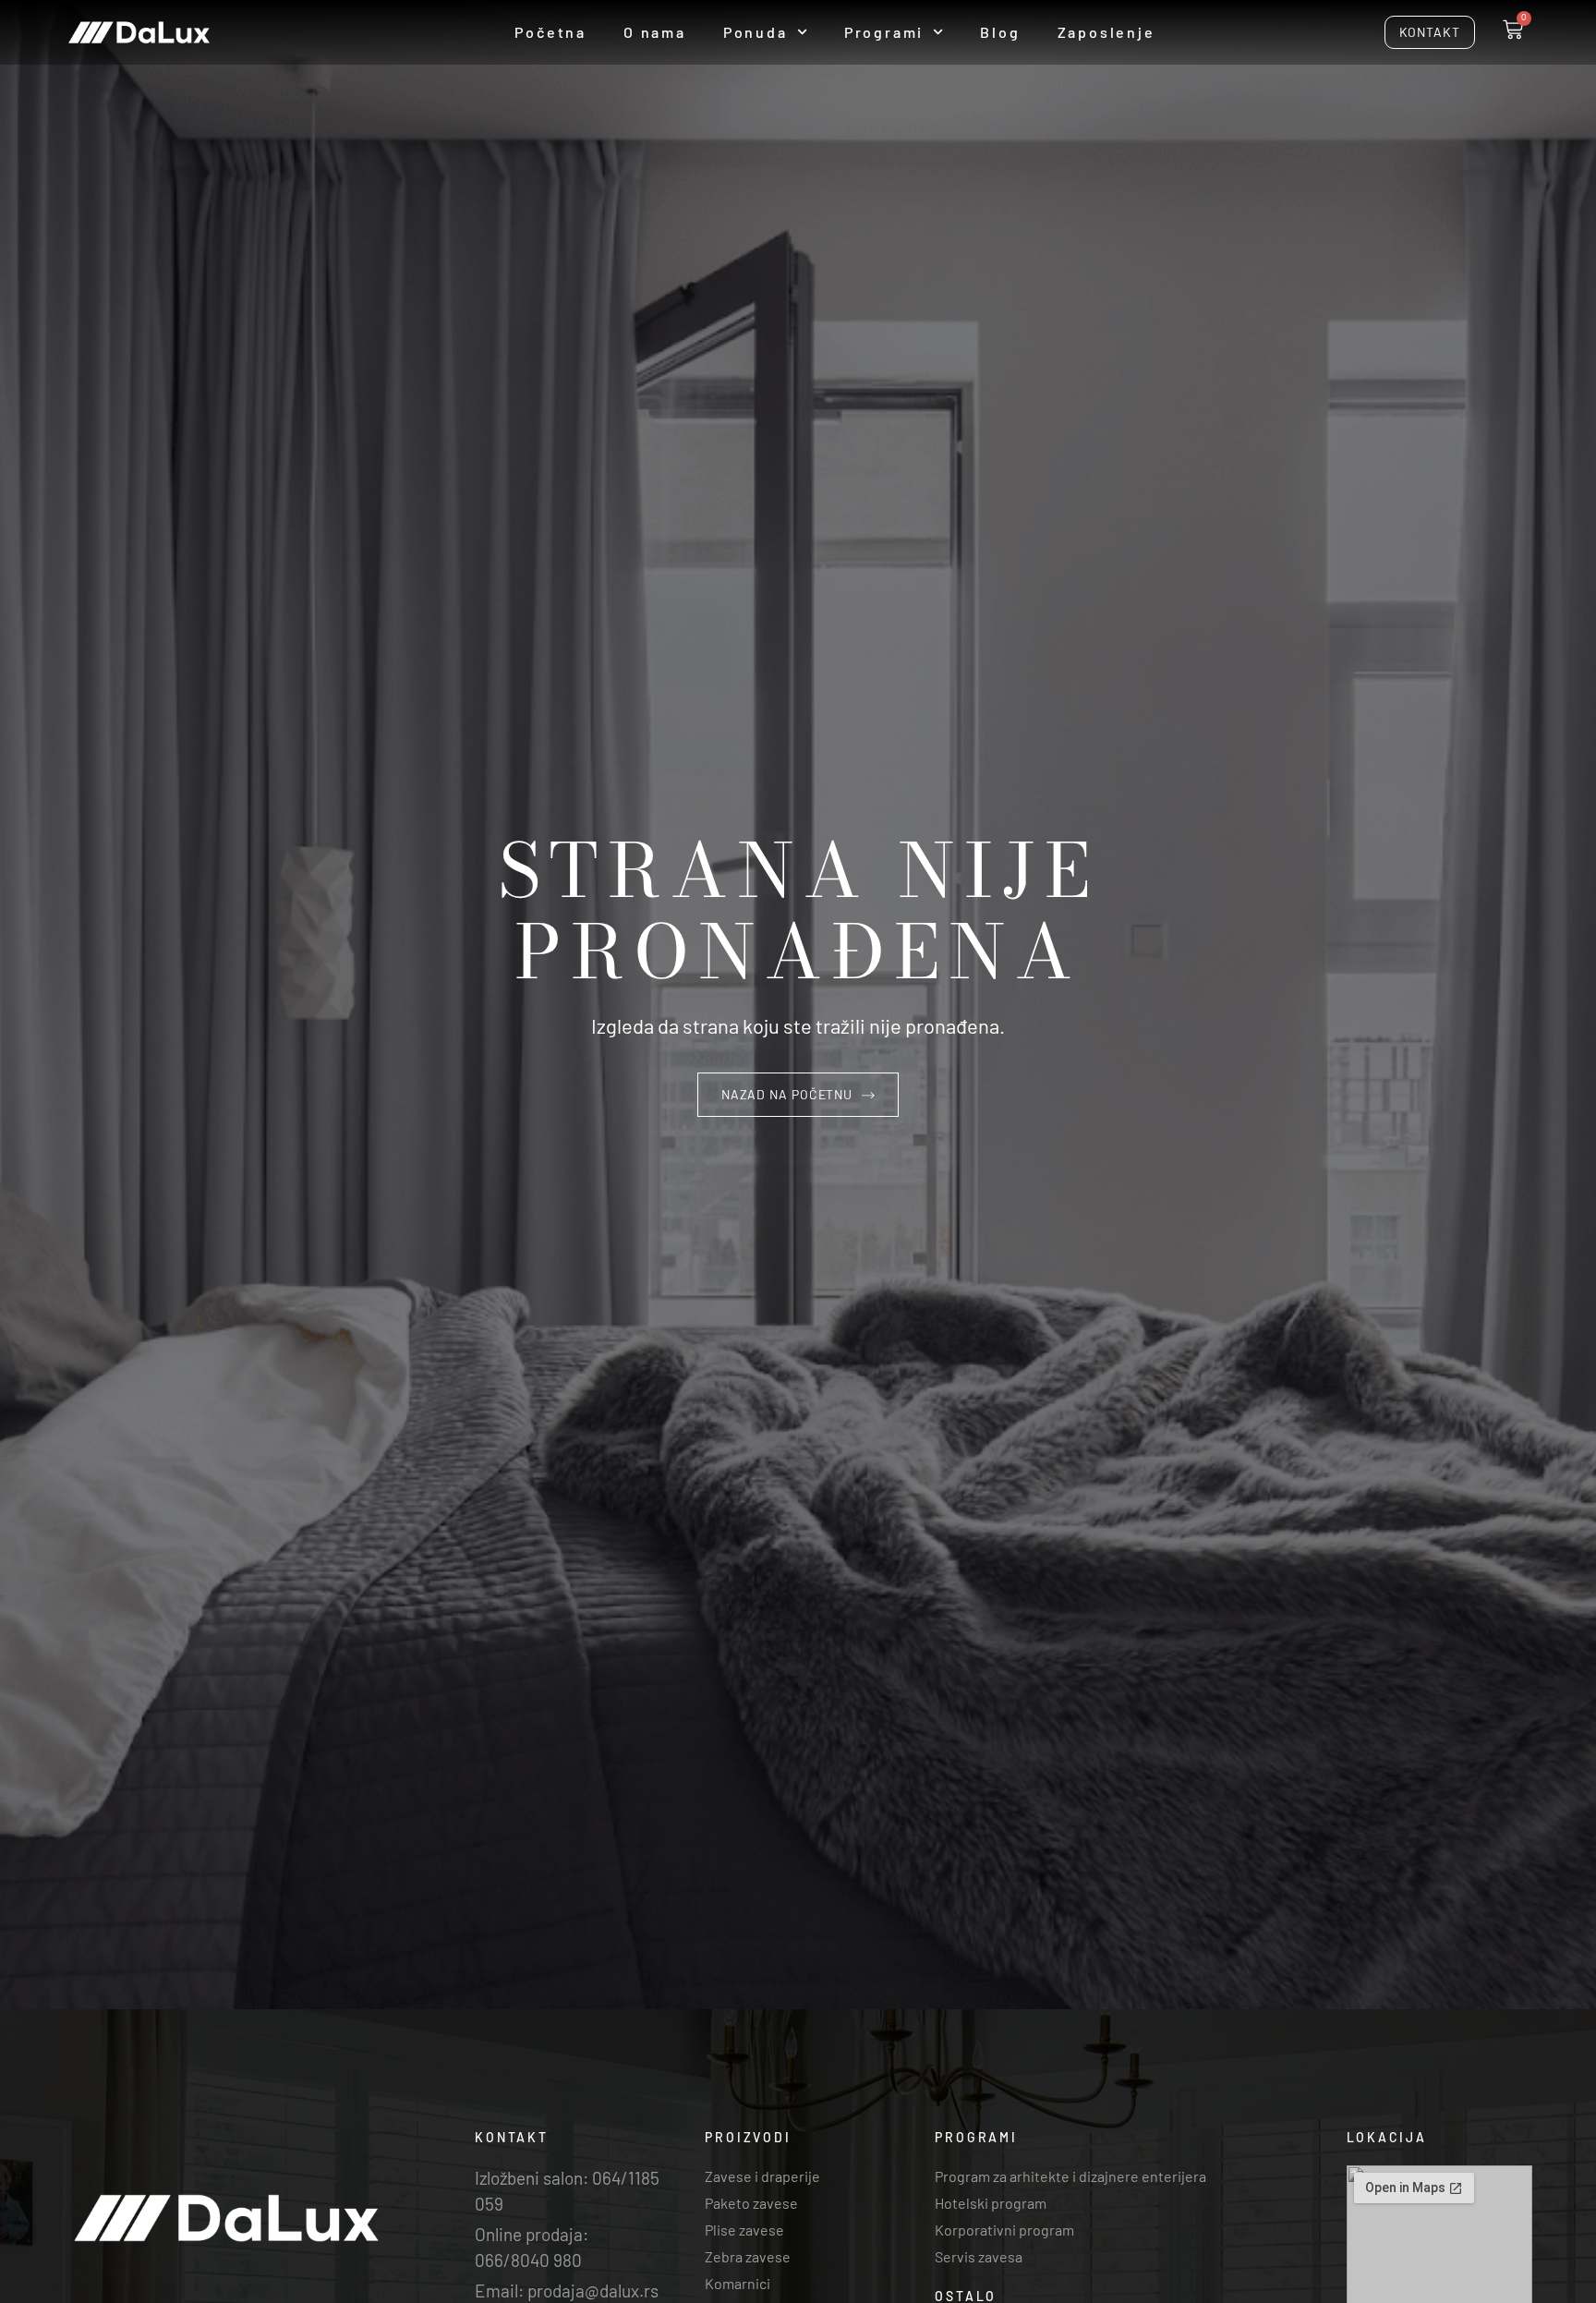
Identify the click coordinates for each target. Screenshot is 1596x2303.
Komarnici (738, 2283)
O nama (655, 32)
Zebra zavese (748, 2256)
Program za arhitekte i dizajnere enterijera (1070, 2176)
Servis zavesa (979, 2256)
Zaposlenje (1106, 32)
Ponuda (756, 32)
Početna (550, 32)
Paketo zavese (751, 2203)
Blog (1000, 32)
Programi (884, 32)
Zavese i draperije (762, 2176)
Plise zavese (744, 2230)
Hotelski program (991, 2203)
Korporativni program (1004, 2230)
